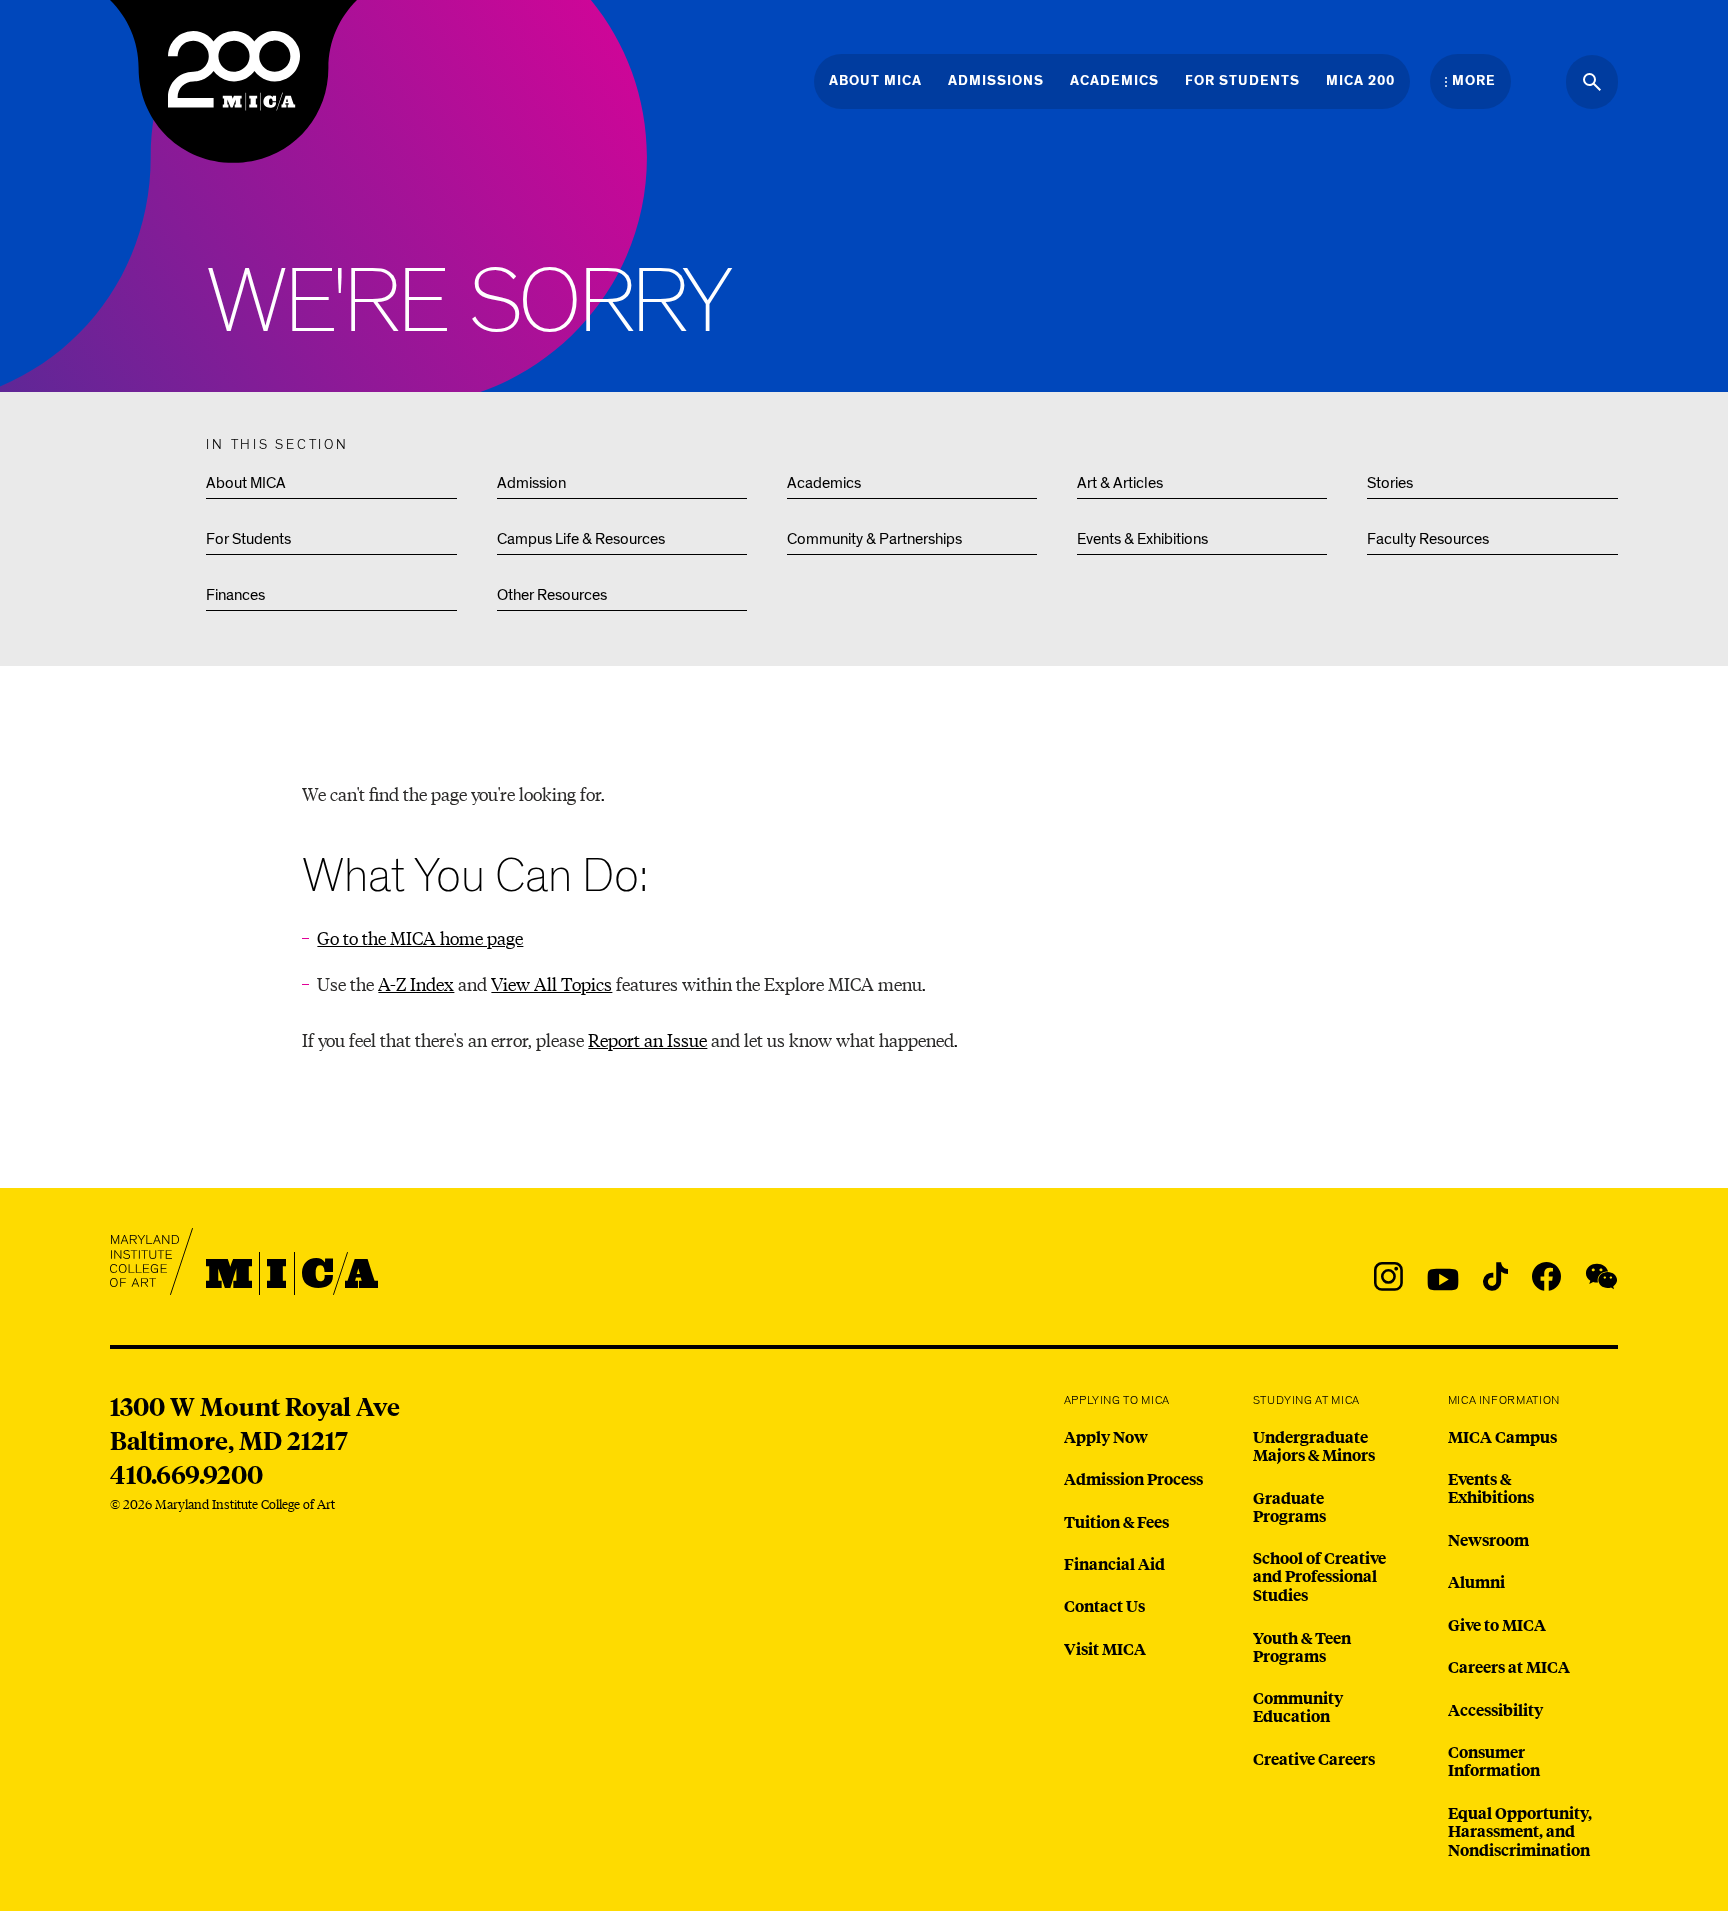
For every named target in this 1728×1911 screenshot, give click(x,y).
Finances (235, 595)
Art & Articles (1120, 483)
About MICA (246, 483)
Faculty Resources (1428, 539)
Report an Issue (647, 1039)
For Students (248, 539)
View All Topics (551, 983)
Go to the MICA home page (420, 937)
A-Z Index (416, 983)
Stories (1390, 483)
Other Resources (552, 595)
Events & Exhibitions (1142, 539)
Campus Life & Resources (581, 539)
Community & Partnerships (874, 539)
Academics (824, 483)
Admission (531, 483)
